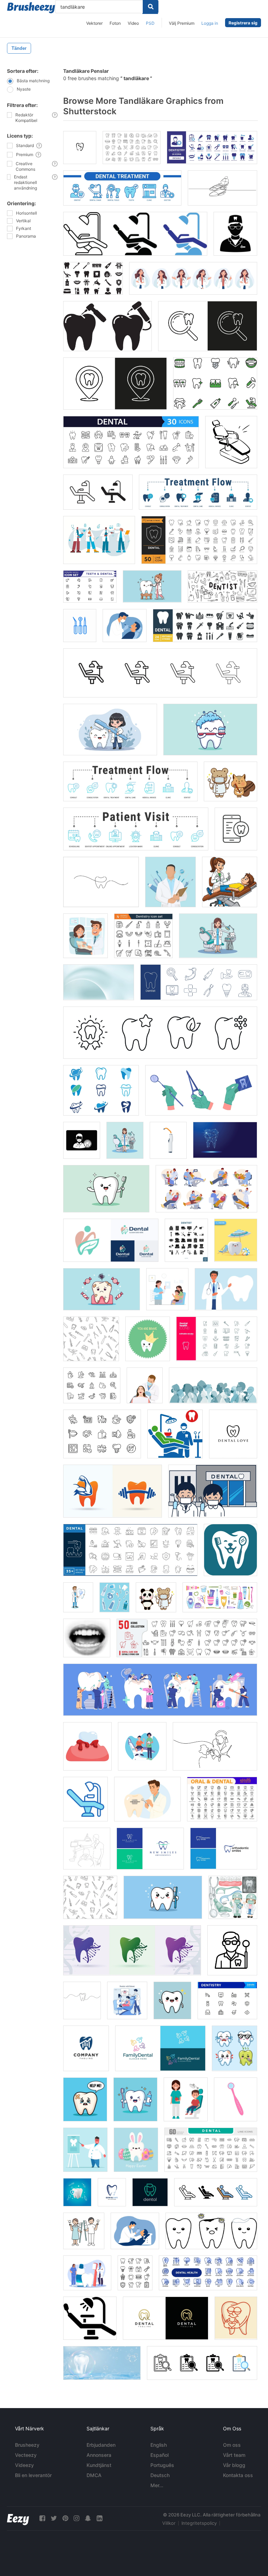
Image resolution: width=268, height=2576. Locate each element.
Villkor (169, 2523)
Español (159, 2455)
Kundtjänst (99, 2465)
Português (162, 2465)
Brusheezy (27, 2445)
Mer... (157, 2485)
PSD (150, 23)
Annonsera (99, 2455)
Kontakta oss (238, 2475)
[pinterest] (65, 2518)
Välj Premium (182, 23)
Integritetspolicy (199, 2523)
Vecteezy (26, 2455)
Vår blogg (234, 2465)
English (159, 2445)
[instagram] (76, 2518)
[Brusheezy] (31, 8)
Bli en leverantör (33, 2475)
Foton (115, 23)
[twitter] (54, 2518)
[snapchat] (88, 2518)
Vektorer (94, 23)
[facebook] (42, 2518)
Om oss (232, 2445)
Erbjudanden (101, 2445)
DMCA (94, 2475)
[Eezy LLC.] (18, 2518)
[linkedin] (99, 2518)
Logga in (210, 23)
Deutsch (160, 2475)
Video (133, 23)
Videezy (24, 2465)
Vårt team (234, 2455)
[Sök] (151, 7)
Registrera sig (243, 23)
